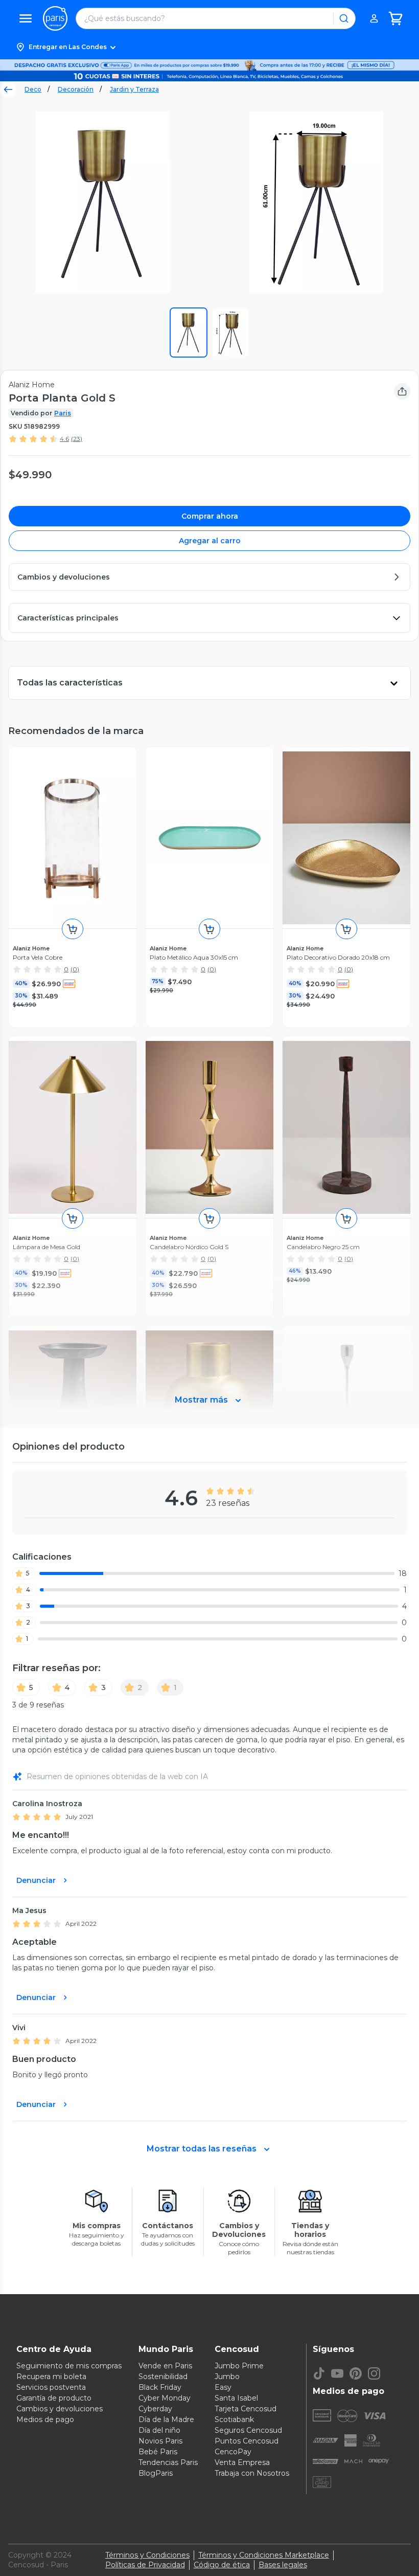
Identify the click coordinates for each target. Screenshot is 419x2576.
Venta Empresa (242, 2462)
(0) (75, 969)
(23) (77, 439)
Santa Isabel (236, 2398)
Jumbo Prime (239, 2366)
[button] (209, 47)
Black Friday (160, 2387)
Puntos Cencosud (247, 2441)
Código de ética (222, 2565)
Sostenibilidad (163, 2377)
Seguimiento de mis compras (69, 2366)
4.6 (64, 439)
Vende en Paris (165, 2366)
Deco (33, 89)
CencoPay (233, 2452)
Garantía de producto (54, 2398)
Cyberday (155, 2409)
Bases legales (283, 2565)
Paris (63, 413)
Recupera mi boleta (51, 2377)
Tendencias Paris (168, 2462)
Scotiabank (234, 2419)
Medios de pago (45, 2419)
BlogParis (156, 2473)
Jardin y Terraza (134, 89)
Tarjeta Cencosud (246, 2409)
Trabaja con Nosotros (252, 2473)
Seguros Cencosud (248, 2430)
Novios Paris (160, 2441)
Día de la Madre (166, 2419)
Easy (223, 2387)
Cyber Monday (165, 2398)
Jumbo (227, 2377)
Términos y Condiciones (147, 2555)
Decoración (76, 89)
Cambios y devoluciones (60, 2409)
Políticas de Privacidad (145, 2565)
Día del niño (159, 2430)
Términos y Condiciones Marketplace (264, 2555)
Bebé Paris (158, 2452)
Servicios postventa (51, 2387)
